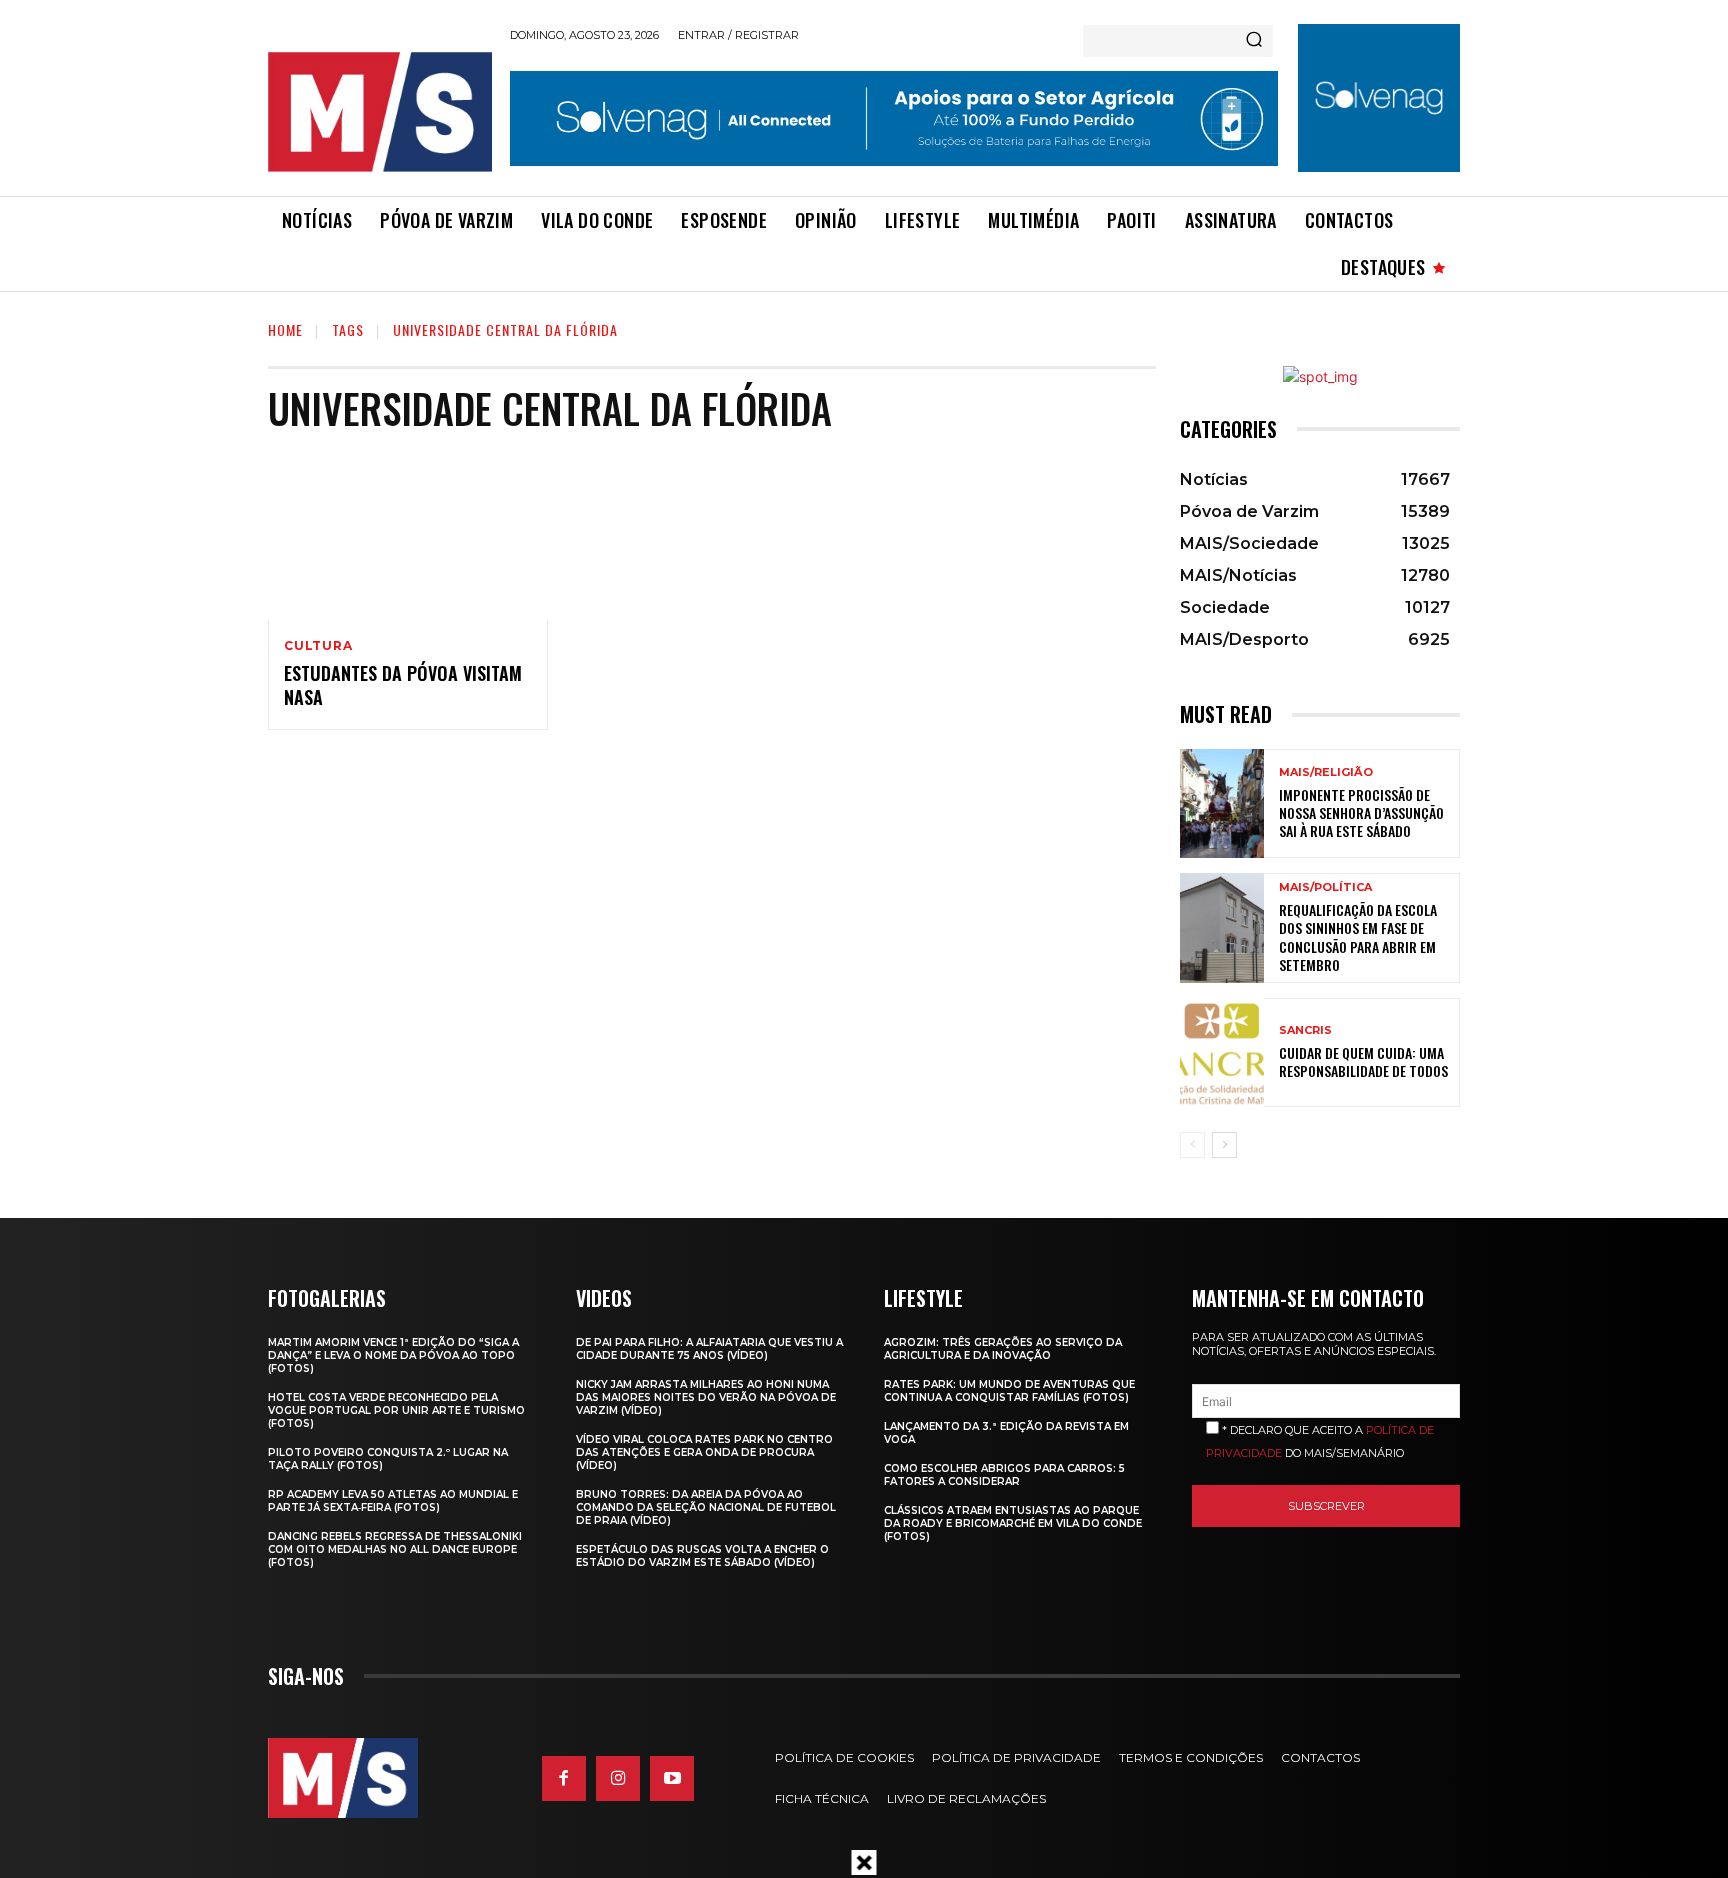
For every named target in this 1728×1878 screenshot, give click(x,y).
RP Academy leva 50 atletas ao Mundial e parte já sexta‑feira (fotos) (393, 1501)
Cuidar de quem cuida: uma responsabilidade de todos (1363, 1061)
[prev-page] (1192, 1145)
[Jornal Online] (379, 112)
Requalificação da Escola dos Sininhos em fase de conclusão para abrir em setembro (1358, 937)
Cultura (318, 646)
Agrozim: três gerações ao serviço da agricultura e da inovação (1003, 1349)
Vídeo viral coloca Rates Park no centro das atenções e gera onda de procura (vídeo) (704, 1452)
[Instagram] (618, 1778)
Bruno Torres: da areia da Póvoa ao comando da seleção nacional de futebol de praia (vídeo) (706, 1507)
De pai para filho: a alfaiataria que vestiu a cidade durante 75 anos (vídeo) (709, 1349)
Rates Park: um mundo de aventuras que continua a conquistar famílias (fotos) (1009, 1391)
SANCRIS (1305, 1030)
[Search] (1254, 41)
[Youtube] (672, 1778)
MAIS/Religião (1326, 772)
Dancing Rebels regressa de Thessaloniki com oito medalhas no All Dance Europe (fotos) (395, 1549)
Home (285, 329)
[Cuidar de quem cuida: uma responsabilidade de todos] (1222, 1052)
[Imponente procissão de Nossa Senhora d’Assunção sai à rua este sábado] (1222, 803)
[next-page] (1224, 1145)
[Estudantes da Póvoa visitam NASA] (408, 536)
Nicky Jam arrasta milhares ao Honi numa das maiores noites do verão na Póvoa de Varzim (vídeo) (706, 1397)
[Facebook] (564, 1778)
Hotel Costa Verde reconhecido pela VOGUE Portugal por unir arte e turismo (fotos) (396, 1410)
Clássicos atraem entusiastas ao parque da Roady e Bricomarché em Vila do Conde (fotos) (1013, 1523)
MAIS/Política (1325, 887)
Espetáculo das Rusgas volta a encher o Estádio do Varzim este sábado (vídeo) (702, 1556)
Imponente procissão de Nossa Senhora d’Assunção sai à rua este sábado (1361, 812)
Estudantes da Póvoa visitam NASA (403, 684)
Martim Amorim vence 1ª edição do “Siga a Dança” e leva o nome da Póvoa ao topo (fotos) (393, 1355)
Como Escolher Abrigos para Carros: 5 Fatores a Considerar (1004, 1475)
